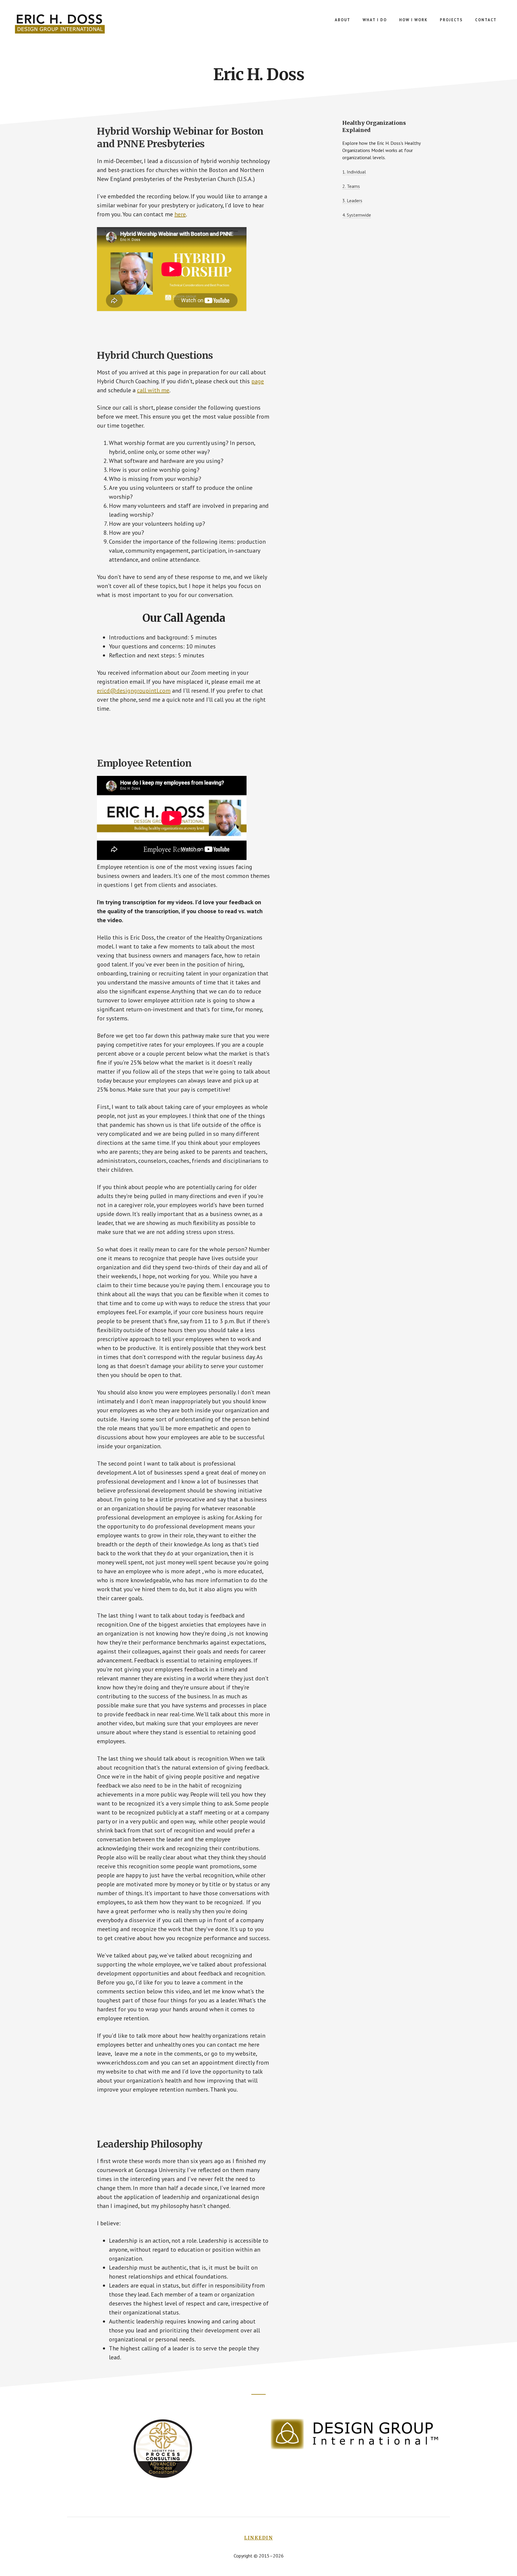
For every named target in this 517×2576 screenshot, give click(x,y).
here (180, 214)
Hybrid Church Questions (155, 355)
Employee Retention (144, 763)
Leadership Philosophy (150, 2144)
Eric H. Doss (60, 24)
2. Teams (351, 186)
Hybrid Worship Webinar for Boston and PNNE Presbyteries (180, 138)
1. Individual (354, 172)
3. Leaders (352, 200)
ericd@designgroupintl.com (134, 691)
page (258, 381)
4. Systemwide (357, 215)
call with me (153, 390)
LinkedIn (258, 2538)
